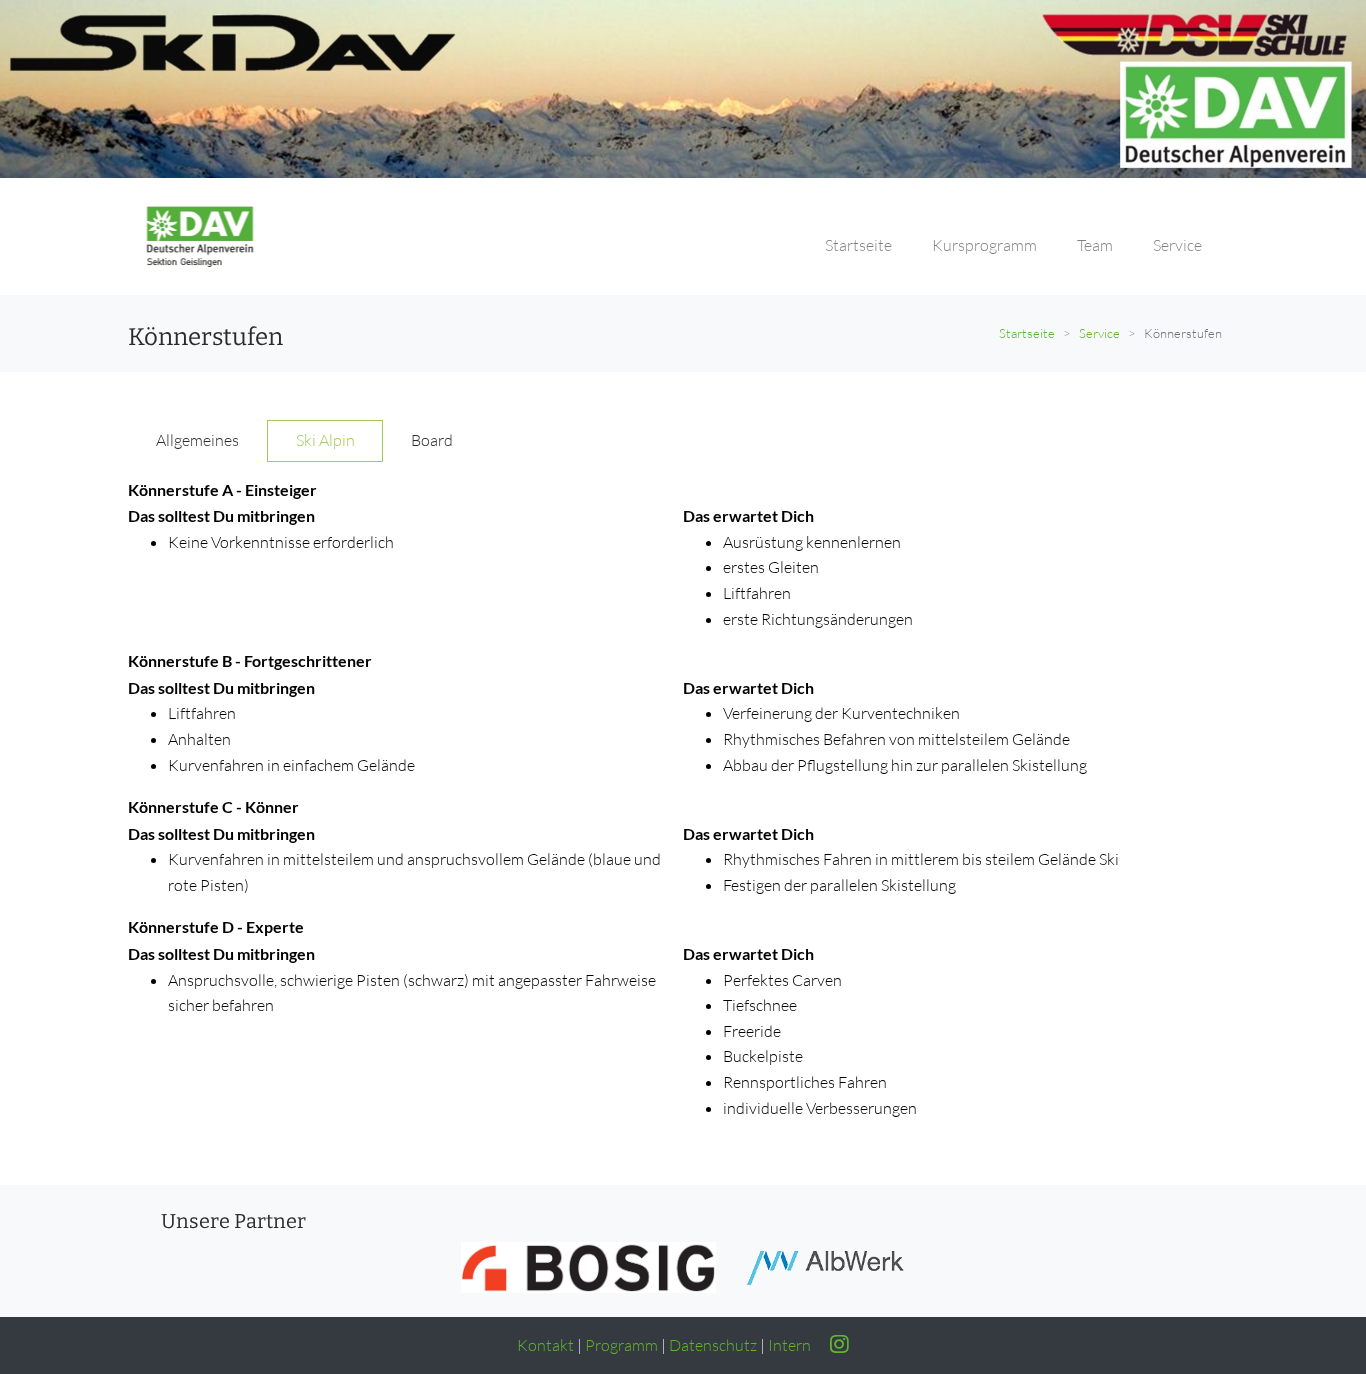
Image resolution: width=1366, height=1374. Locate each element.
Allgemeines (197, 440)
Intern (789, 1345)
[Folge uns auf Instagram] (831, 1345)
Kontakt (545, 1345)
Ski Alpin (325, 440)
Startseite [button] (858, 245)
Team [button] (1095, 245)
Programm (621, 1345)
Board (432, 440)
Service (1099, 333)
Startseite (1027, 333)
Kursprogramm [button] (984, 245)
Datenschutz (713, 1345)
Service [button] (1177, 245)
